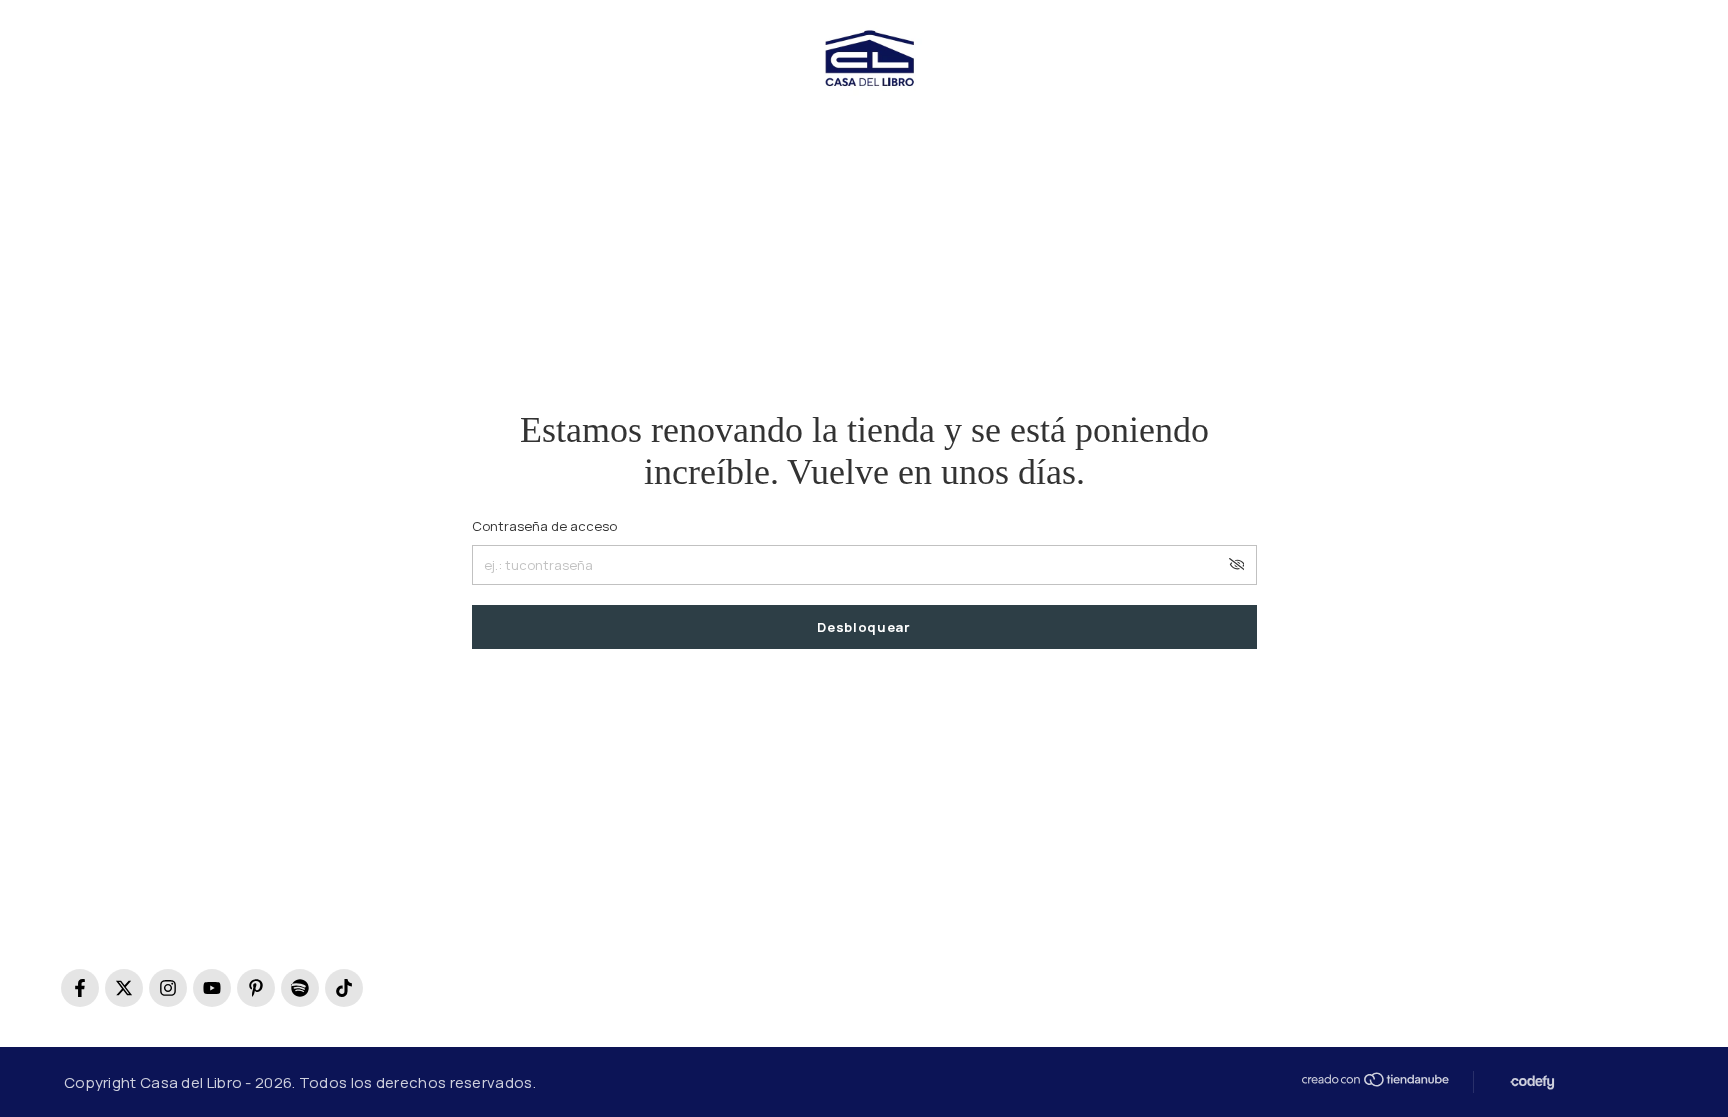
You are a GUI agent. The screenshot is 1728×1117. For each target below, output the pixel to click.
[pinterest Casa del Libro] (256, 988)
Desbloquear (863, 627)
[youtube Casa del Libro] (212, 988)
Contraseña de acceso (544, 526)
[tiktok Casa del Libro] (344, 988)
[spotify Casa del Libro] (300, 988)
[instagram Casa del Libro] (168, 988)
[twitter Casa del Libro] (124, 988)
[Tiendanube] (1374, 1079)
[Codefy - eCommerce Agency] (1530, 1082)
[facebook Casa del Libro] (80, 988)
